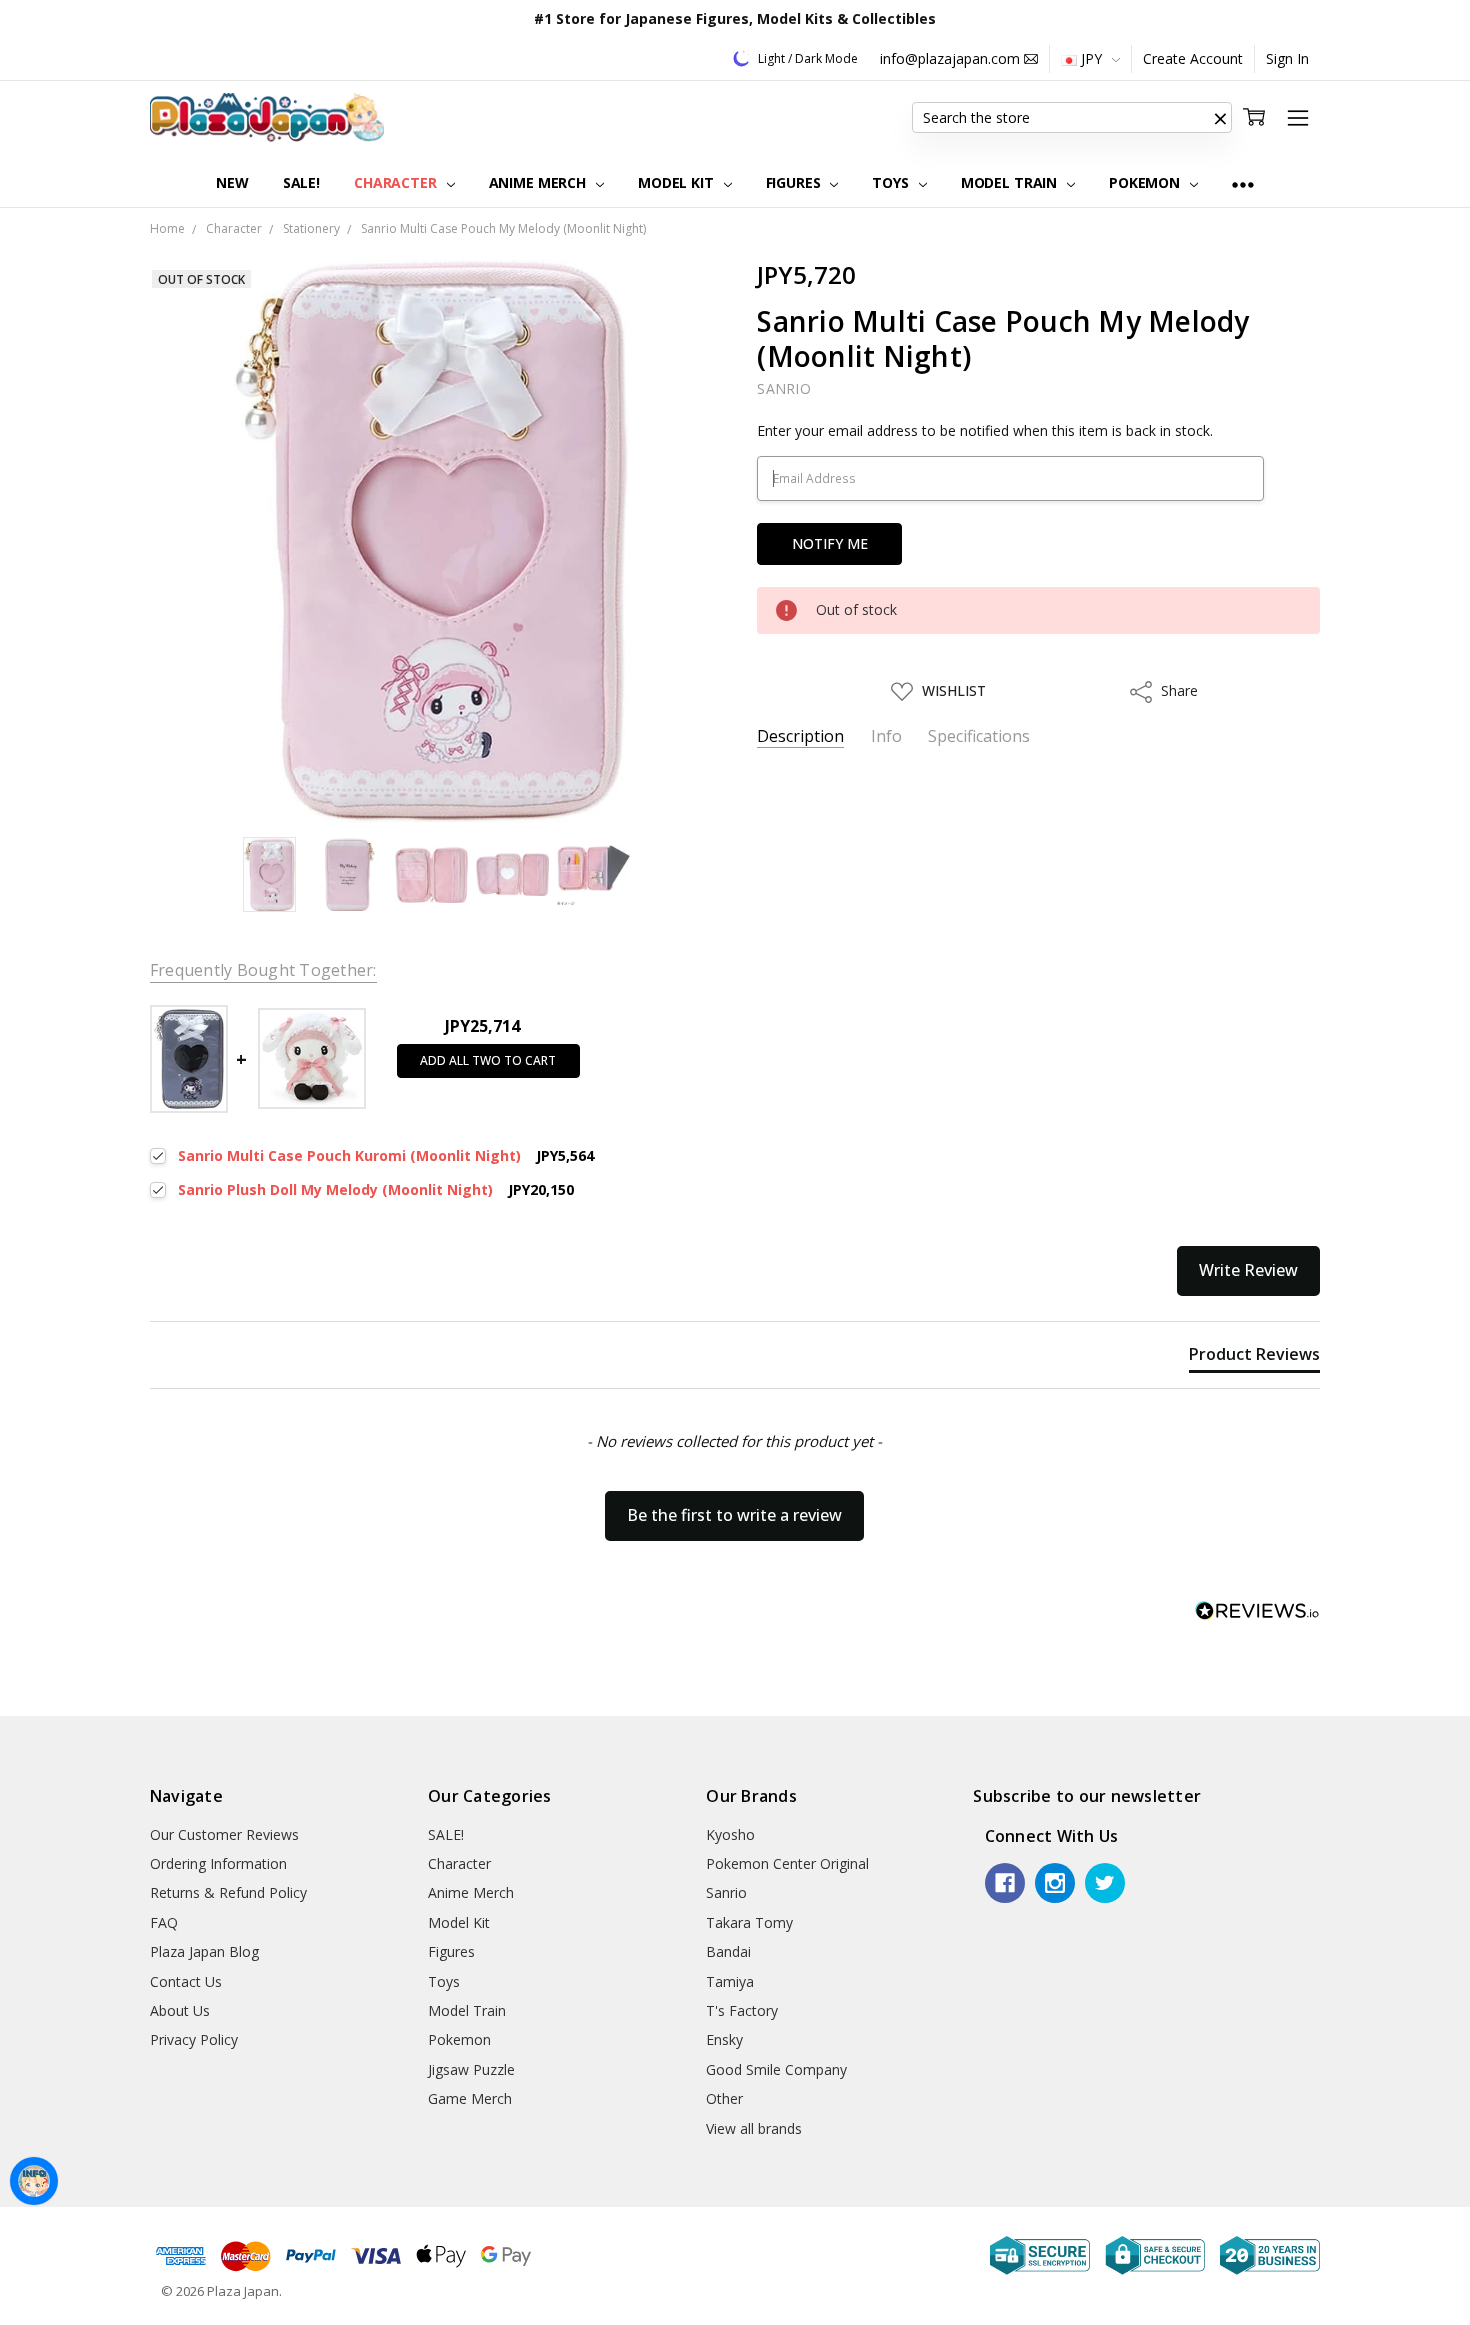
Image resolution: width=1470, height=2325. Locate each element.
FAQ (164, 1922)
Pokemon (1146, 182)
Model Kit (678, 182)
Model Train (1011, 182)
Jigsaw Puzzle (471, 2069)
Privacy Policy (194, 2039)
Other (724, 2098)
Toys (892, 182)
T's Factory (742, 2010)
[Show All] (1243, 183)
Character (397, 182)
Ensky (724, 2039)
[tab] (1254, 1358)
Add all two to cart (488, 1060)
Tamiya (730, 1981)
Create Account (1193, 58)
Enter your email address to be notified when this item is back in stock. (985, 430)
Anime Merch (539, 182)
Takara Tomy (749, 1922)
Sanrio (726, 1892)
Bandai (728, 1951)
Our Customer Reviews (224, 1834)
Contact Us (186, 1981)
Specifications (979, 736)
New (232, 182)
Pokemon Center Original (787, 1863)
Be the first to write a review (734, 1515)
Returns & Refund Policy (228, 1892)
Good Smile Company (776, 2069)
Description (800, 736)
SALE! (301, 182)
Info (886, 736)
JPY (1091, 58)
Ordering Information (218, 1863)
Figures (795, 182)
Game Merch (470, 2098)
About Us (180, 2010)
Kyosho (730, 1834)
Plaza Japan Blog (204, 1951)
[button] (1220, 118)
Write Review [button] (1248, 1270)
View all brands (754, 2128)
